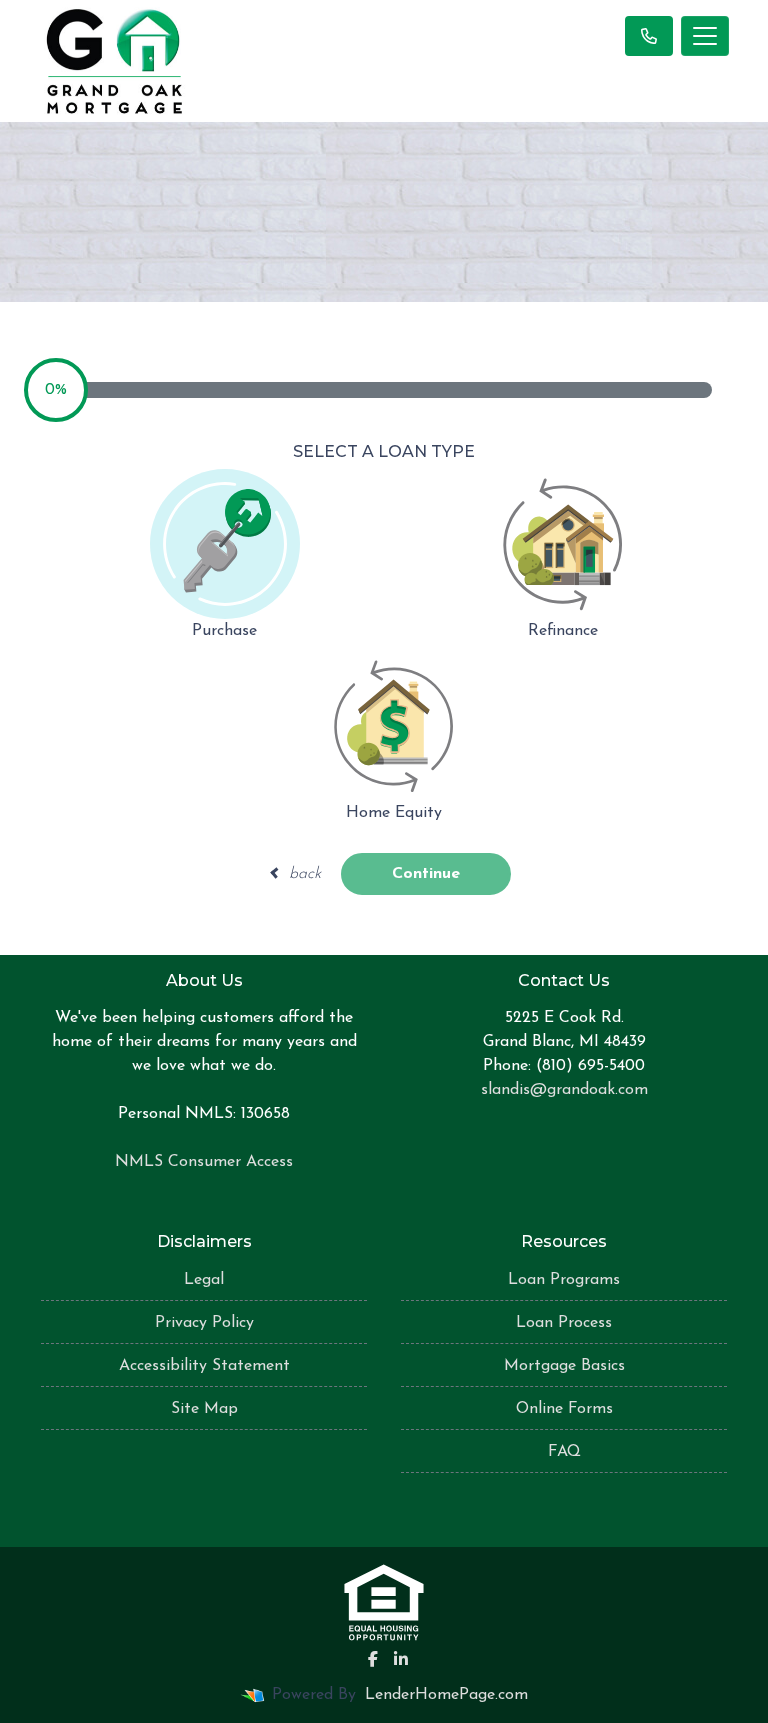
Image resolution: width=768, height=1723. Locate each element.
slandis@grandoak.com (564, 1090)
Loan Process (564, 1323)
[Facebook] (373, 1659)
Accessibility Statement (204, 1366)
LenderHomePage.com (446, 1695)
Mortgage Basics (564, 1366)
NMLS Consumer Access (204, 1162)
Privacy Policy (204, 1323)
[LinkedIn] (401, 1659)
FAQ (564, 1452)
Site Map (204, 1409)
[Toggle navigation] (705, 36)
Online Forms (564, 1409)
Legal (204, 1280)
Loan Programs (564, 1280)
